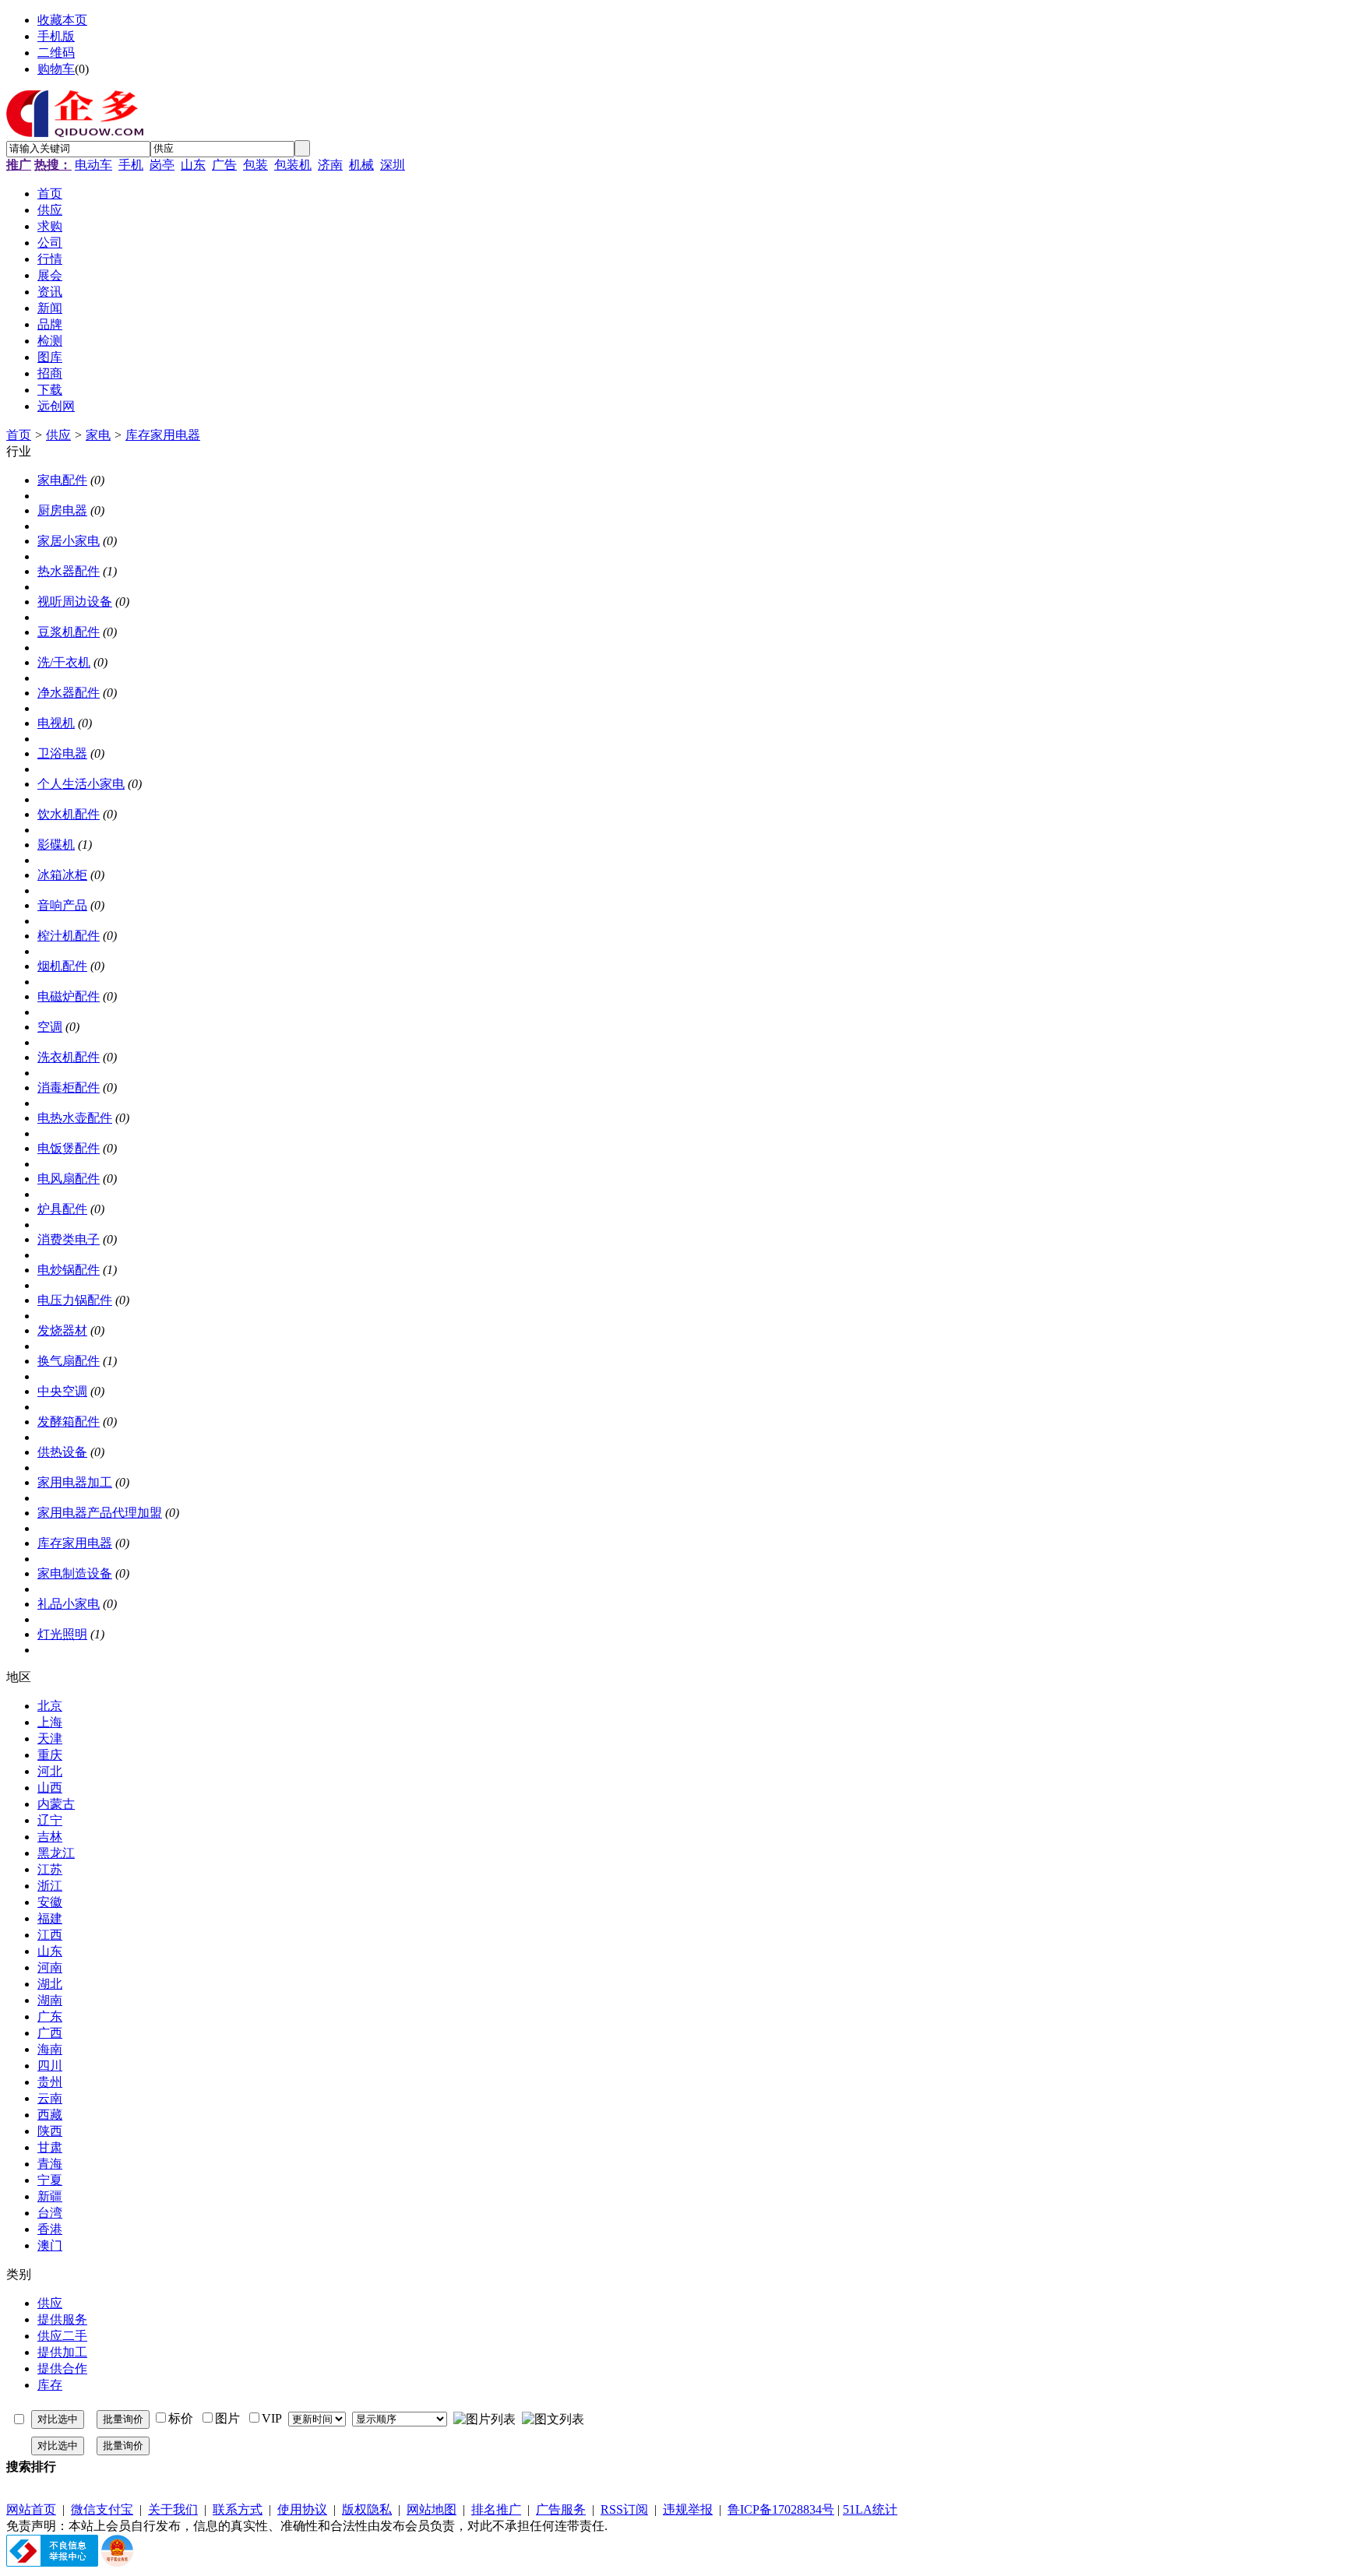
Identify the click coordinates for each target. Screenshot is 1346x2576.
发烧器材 (62, 1330)
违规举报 (688, 2509)
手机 (131, 165)
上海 (50, 1722)
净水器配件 (69, 693)
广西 (50, 2033)
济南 (330, 165)
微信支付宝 (102, 2509)
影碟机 (56, 845)
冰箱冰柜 (62, 875)
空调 (50, 1027)
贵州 (50, 2082)
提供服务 (62, 2319)
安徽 (50, 1902)
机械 (361, 165)
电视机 (56, 723)
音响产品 (62, 905)
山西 (50, 1788)
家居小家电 (69, 541)
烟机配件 (62, 966)
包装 (255, 165)
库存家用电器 (163, 435)
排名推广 (496, 2509)
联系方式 (238, 2509)
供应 (58, 435)
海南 (50, 2049)
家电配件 (62, 480)
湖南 (50, 2000)
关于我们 (173, 2509)
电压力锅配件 (75, 1300)
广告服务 (561, 2509)
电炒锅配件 (69, 1270)
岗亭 (162, 165)
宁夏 (50, 2180)
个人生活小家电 (81, 784)
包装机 (293, 165)
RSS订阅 (624, 2509)
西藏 (50, 2115)
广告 (224, 165)
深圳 (393, 165)
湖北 (50, 1984)
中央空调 (62, 1391)
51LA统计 (870, 2509)
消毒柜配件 (69, 1087)
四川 (50, 2066)
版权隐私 (367, 2509)
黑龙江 (56, 1853)
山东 (193, 165)
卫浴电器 (62, 753)
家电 (98, 435)
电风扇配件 (69, 1179)
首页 (19, 435)
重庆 (50, 1755)
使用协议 (302, 2509)
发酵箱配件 (69, 1422)
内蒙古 (56, 1804)
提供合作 (62, 2368)
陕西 (50, 2131)
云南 (50, 2098)
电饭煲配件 (69, 1148)
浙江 (50, 1886)
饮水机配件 (69, 814)
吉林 (50, 1837)
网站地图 (432, 2509)
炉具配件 (62, 1209)
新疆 (50, 2196)
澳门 (50, 2245)
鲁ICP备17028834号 (781, 2509)
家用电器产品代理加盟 (100, 1513)
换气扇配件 (69, 1361)
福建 (50, 1918)
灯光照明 (62, 1634)
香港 (50, 2229)
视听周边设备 (75, 602)
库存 (50, 2385)
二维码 (56, 53)
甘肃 (50, 2147)
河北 (50, 1771)
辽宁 (50, 1820)
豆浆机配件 (69, 632)
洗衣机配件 (69, 1057)
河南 (50, 1967)
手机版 (56, 36)
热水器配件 (69, 571)
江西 (50, 1935)
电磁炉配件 (69, 996)
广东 (50, 2016)
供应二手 (62, 2336)
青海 (50, 2164)
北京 (50, 1706)
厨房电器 (62, 510)
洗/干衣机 (64, 662)
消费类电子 (69, 1239)
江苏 (50, 1869)
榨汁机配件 (69, 936)
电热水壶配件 (75, 1118)
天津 (50, 1738)
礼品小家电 (69, 1604)
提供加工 (62, 2352)
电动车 (93, 165)
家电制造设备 (75, 1573)
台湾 (50, 2213)
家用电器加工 (75, 1482)
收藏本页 (62, 20)
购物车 (56, 69)
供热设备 (62, 1452)
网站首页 (31, 2509)
